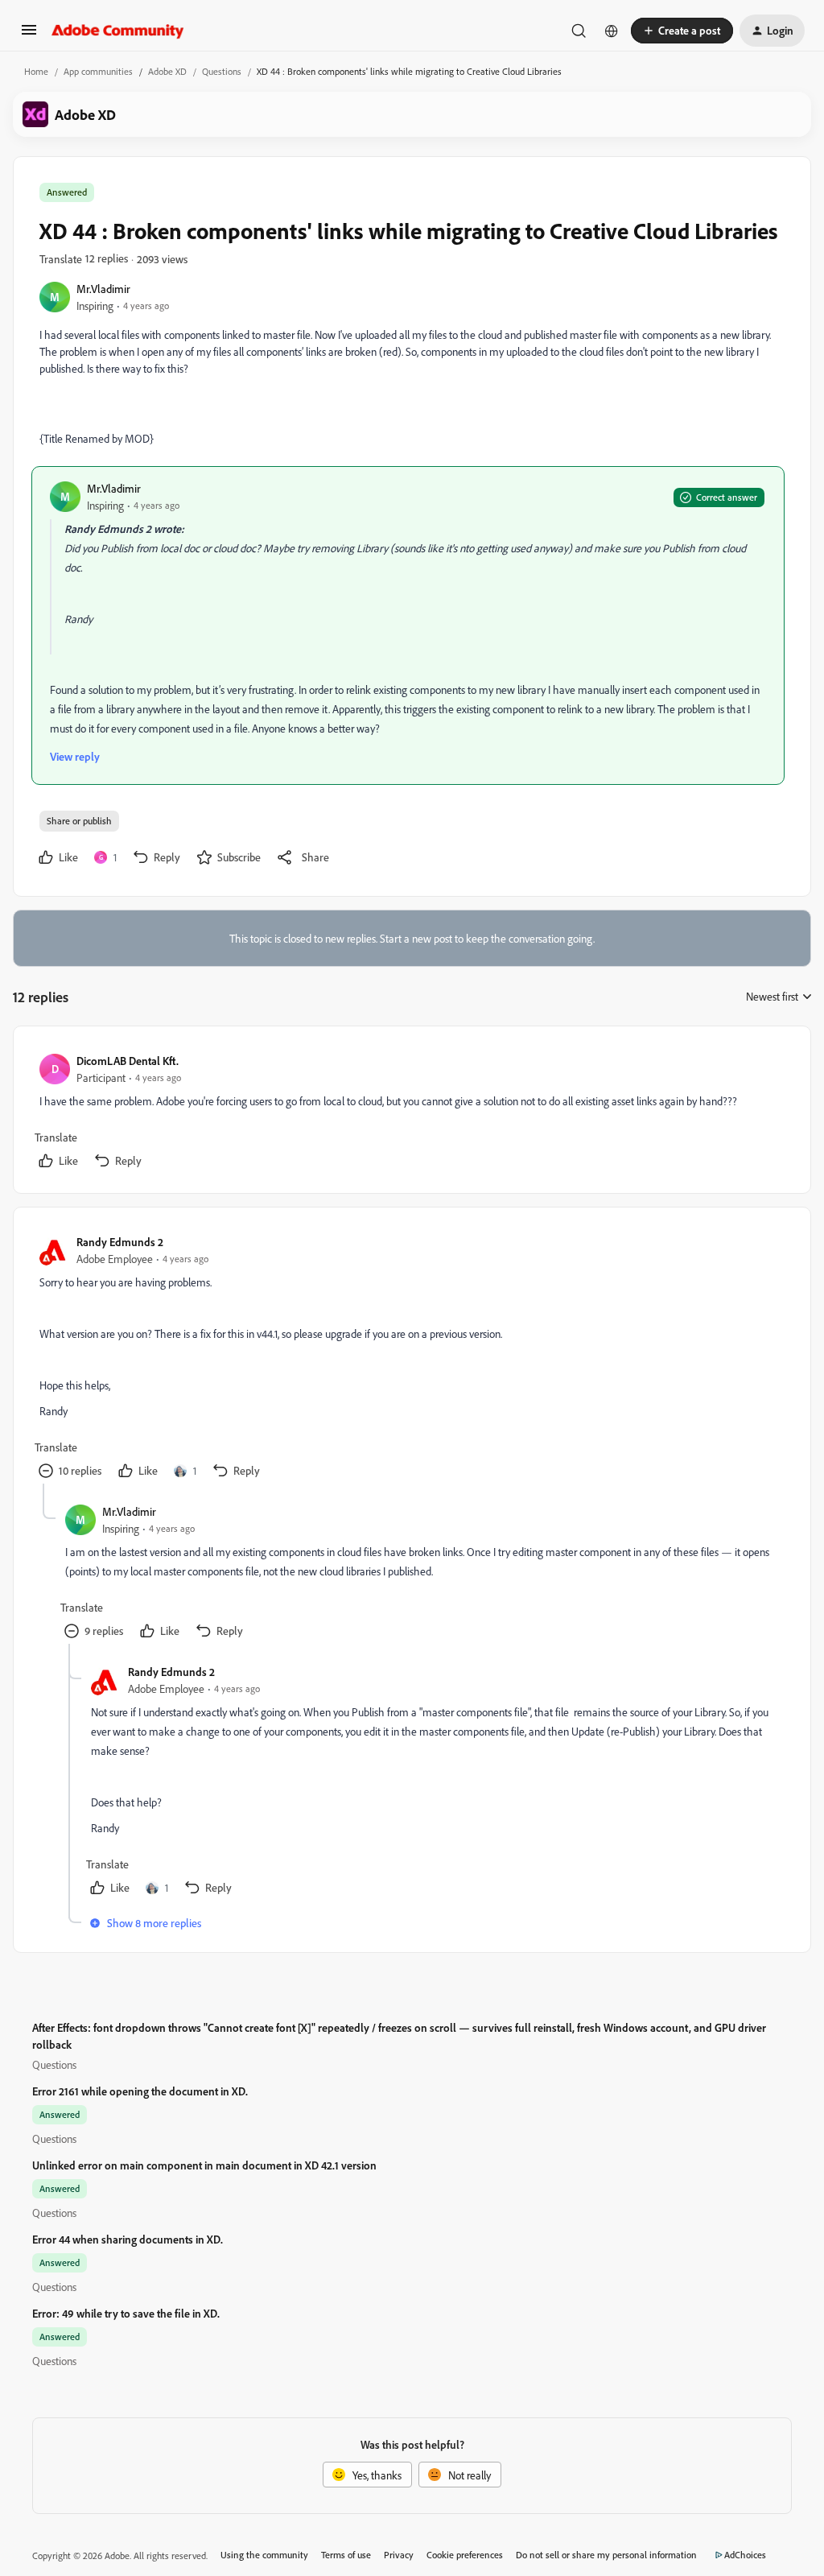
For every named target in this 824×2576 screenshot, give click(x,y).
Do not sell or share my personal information (606, 2555)
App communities (98, 71)
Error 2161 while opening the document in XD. (140, 2091)
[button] (29, 35)
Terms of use (346, 2555)
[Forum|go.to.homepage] (118, 31)
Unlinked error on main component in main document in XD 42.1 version (204, 2165)
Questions (222, 71)
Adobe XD (167, 71)
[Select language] (612, 31)
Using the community (264, 2555)
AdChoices (745, 2555)
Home (36, 71)
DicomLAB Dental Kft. (128, 1061)
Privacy (399, 2555)
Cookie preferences (465, 2555)
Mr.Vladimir (103, 289)
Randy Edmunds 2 (120, 1242)
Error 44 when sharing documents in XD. (128, 2239)
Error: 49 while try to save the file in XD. (126, 2313)
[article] (411, 1113)
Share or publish (79, 821)
